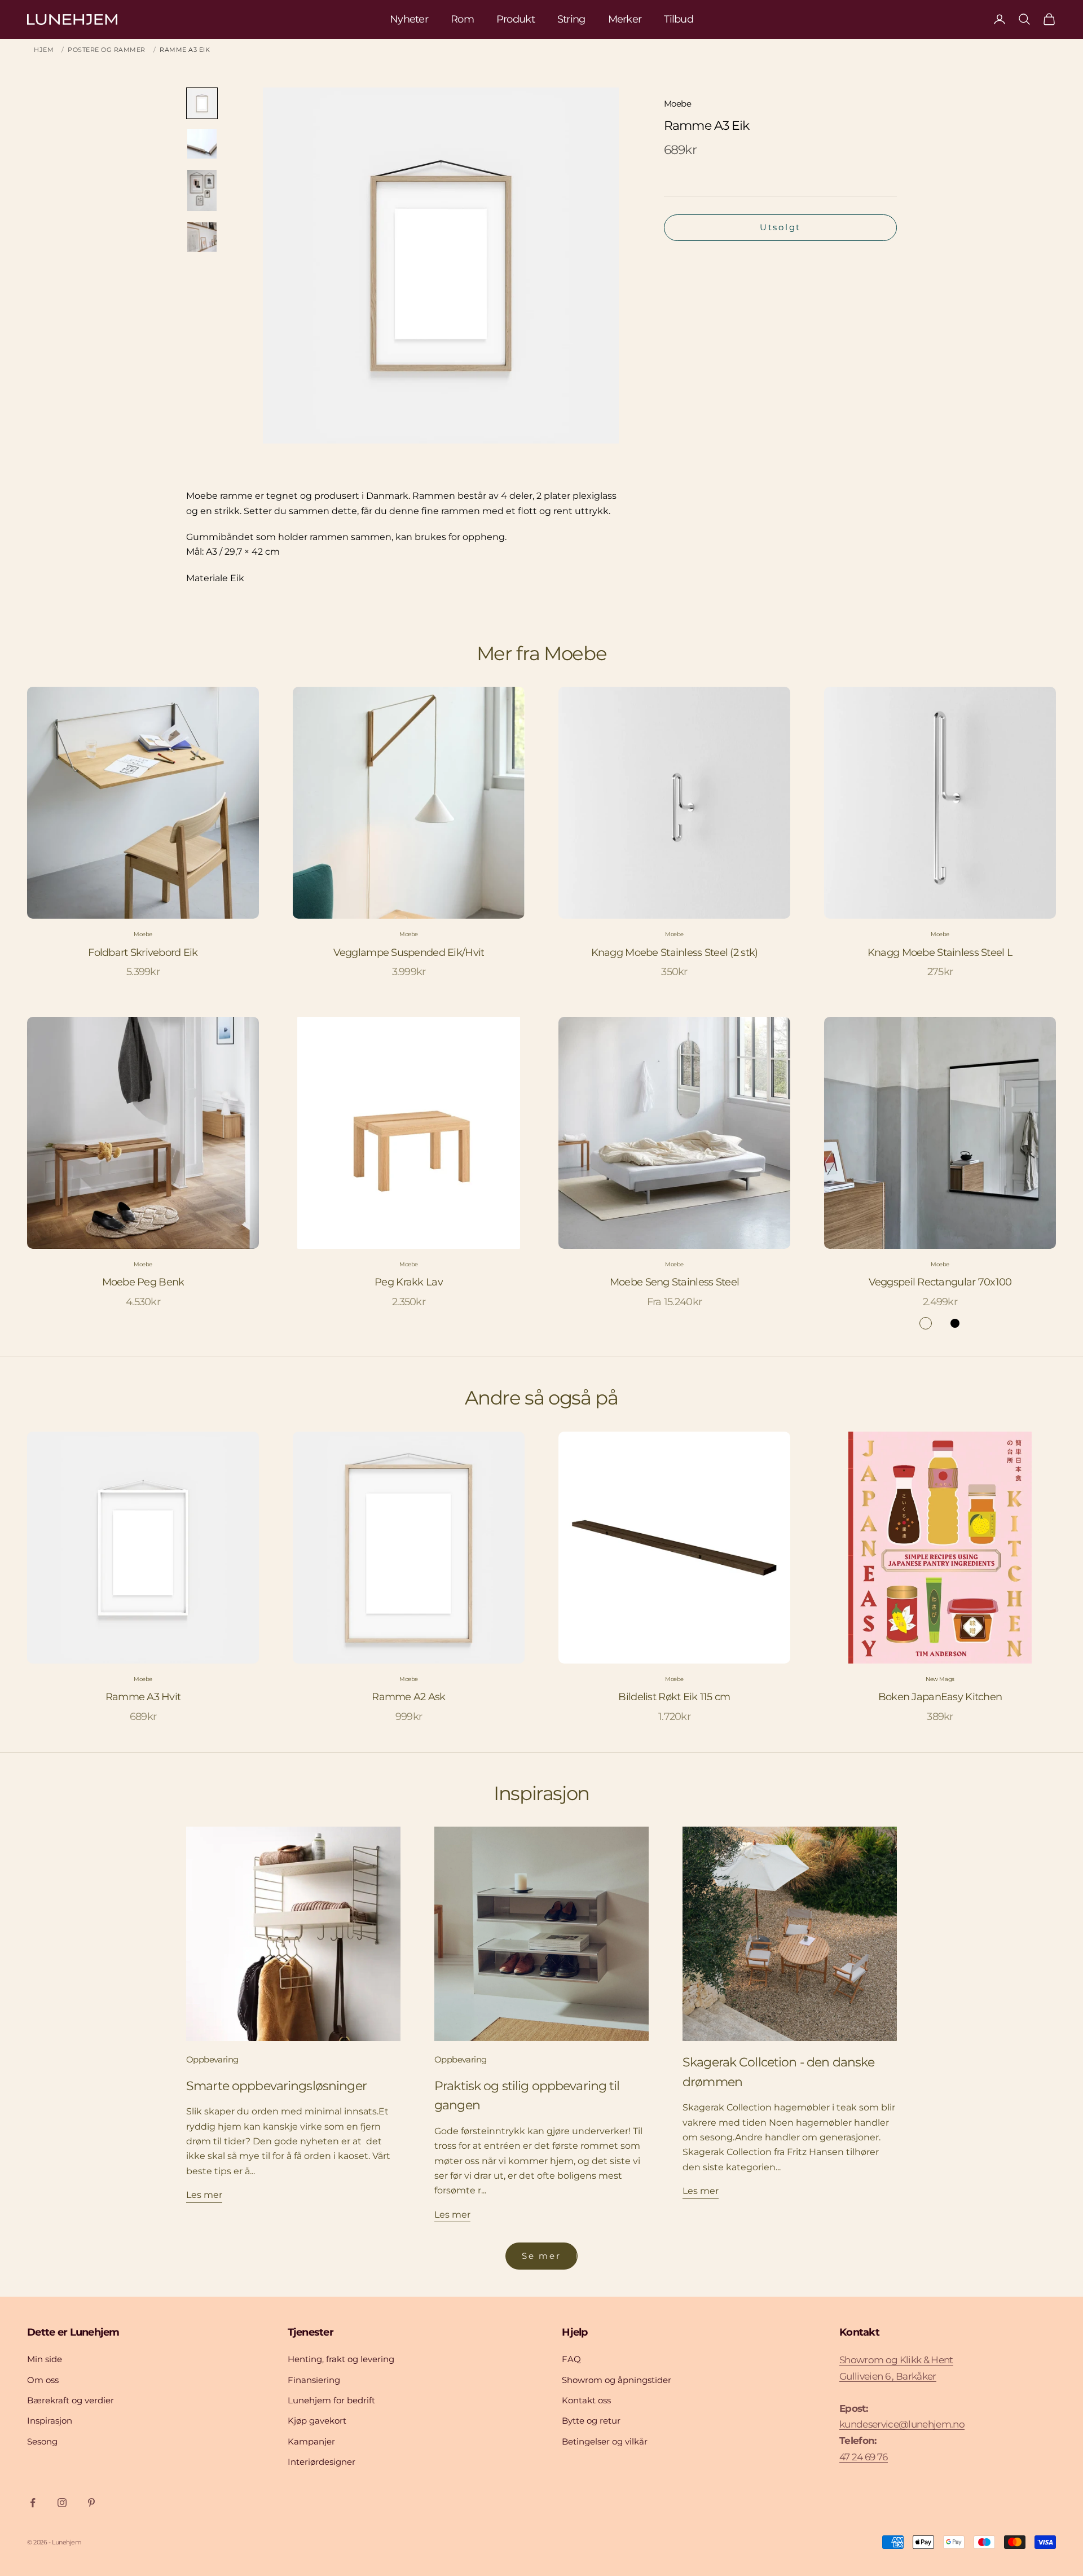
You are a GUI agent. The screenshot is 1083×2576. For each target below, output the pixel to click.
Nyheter (409, 19)
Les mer (204, 2195)
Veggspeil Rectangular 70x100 (940, 1282)
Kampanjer (311, 2441)
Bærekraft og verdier (71, 2400)
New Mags (940, 1679)
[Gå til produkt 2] (202, 144)
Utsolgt (780, 227)
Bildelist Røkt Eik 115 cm (674, 1697)
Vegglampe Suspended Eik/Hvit (409, 953)
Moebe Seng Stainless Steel (674, 1282)
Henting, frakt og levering (341, 2359)
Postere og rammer (107, 50)
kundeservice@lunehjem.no (902, 2424)
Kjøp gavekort (317, 2421)
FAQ (571, 2359)
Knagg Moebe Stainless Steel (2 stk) (675, 953)
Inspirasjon (50, 2421)
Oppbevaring (212, 2059)
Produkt (516, 19)
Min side (45, 2359)
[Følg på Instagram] (62, 2503)
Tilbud (679, 19)
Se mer (541, 2256)
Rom (462, 19)
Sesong (42, 2441)
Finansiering (314, 2380)
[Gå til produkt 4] (202, 237)
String (571, 19)
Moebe (677, 104)
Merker (625, 19)
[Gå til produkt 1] (202, 103)
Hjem (44, 50)
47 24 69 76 (864, 2457)
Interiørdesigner (322, 2462)
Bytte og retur (591, 2421)
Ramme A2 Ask (408, 1697)
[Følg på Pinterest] (91, 2503)
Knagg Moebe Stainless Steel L (940, 953)
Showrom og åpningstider (617, 2380)
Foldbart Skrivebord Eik (143, 953)
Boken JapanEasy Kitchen (940, 1697)
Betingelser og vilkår (605, 2441)
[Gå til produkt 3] (202, 190)
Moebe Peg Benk (143, 1282)
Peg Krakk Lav (409, 1282)
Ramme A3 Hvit (143, 1697)
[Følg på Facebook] (33, 2503)
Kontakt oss (586, 2400)
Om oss (43, 2380)
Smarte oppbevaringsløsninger (276, 2086)
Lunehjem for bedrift (331, 2400)
